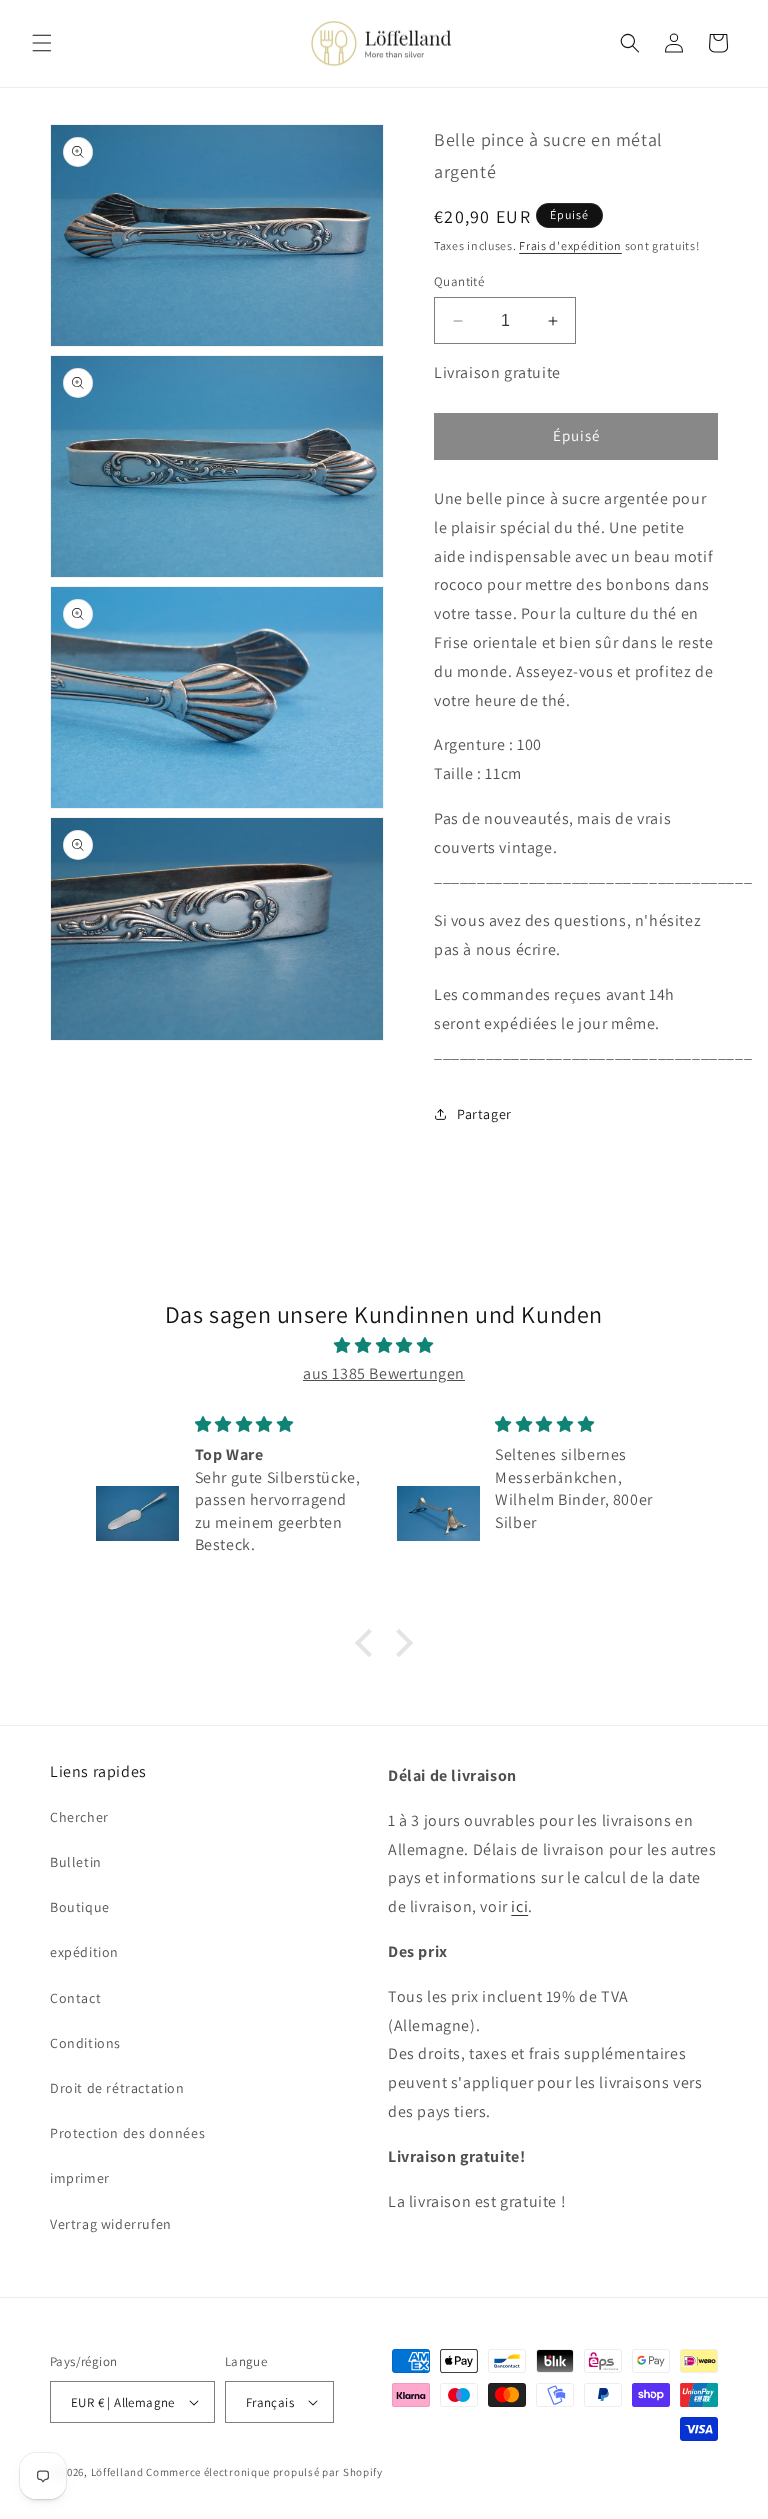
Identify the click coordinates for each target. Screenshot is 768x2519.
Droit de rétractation (117, 2088)
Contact (75, 1998)
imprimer (80, 2178)
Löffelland (117, 2472)
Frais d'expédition (570, 245)
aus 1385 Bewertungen (384, 1373)
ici (519, 1906)
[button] (42, 43)
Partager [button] (484, 1114)
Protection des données (127, 2133)
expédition (84, 1952)
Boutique (80, 1907)
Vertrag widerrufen (111, 2224)
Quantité (459, 281)
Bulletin (76, 1862)
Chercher (79, 1817)
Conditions (85, 2043)
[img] (383, 1346)
